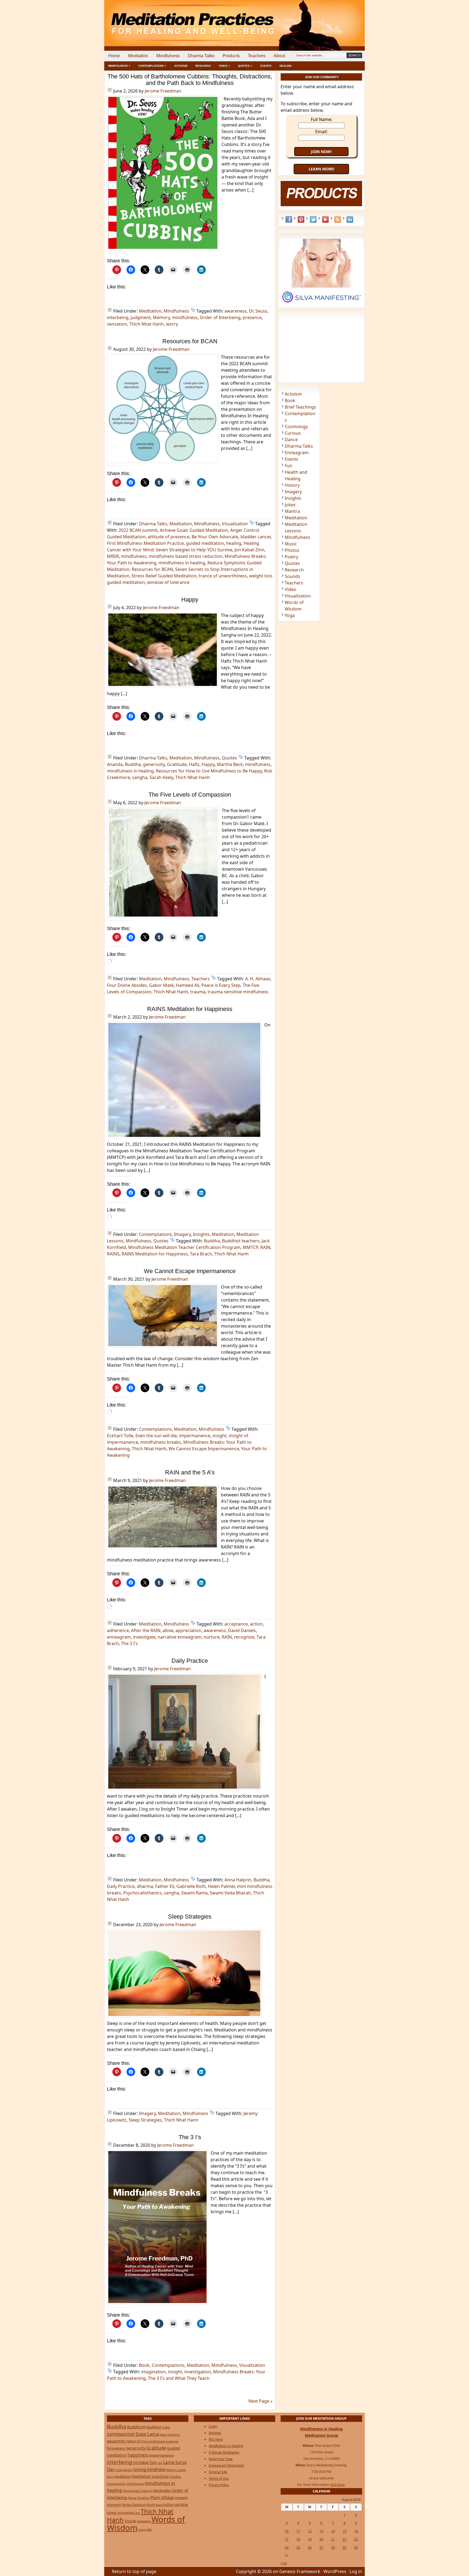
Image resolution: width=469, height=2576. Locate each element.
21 (333, 2539)
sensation (117, 324)
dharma (145, 1886)
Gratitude (177, 764)
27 (321, 2547)
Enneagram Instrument (226, 2465)
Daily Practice (190, 1661)
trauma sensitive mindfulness (238, 992)
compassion (121, 2434)
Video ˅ (224, 66)
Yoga (290, 615)
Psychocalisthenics (142, 1893)
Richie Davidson (134, 2505)
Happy (190, 600)
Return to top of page (134, 2571)
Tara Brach (201, 1254)
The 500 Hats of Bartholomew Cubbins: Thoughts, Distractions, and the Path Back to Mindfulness (190, 80)
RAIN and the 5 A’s (190, 1472)
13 (321, 2531)
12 (310, 2531)
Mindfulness (168, 56)
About (279, 56)
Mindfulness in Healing (226, 2446)
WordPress (335, 2571)
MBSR (113, 556)
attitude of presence (169, 537)
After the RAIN (146, 1630)
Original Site (218, 2472)
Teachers (257, 56)
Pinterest (301, 220)
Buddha (133, 764)
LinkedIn (350, 220)
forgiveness (116, 2448)
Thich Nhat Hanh (146, 324)
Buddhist (154, 2427)
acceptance (236, 1624)
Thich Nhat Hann (181, 2120)
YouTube (325, 220)
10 (287, 2531)
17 (287, 2539)
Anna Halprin (238, 1880)
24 (287, 2547)
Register (215, 2433)
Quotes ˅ (245, 66)
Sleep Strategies (190, 1917)
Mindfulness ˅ (119, 66)
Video (291, 589)
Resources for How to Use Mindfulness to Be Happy (209, 771)
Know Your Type (221, 2459)
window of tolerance (168, 582)
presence (252, 317)
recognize (244, 1637)
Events (266, 66)
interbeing (118, 317)
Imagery (182, 1234)
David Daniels (242, 1630)
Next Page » (260, 2401)
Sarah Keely (161, 777)
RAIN (265, 1247)
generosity (154, 764)
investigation (198, 2372)
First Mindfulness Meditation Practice (145, 543)
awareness (236, 311)
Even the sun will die (156, 1436)
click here (338, 2485)
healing (234, 543)
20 (321, 2539)
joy (160, 2463)
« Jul (284, 2563)
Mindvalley (162, 2491)
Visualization (235, 524)
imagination (153, 2372)
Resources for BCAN (190, 341)
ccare (166, 2427)
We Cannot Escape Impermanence (190, 1271)
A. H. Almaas (258, 979)
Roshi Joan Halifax (160, 2505)
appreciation (188, 1630)
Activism (181, 66)
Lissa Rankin (124, 2470)
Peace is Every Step (221, 985)
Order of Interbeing (220, 317)
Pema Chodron (139, 2498)
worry (172, 324)
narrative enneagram (180, 1637)
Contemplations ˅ (152, 66)
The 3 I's (129, 1643)
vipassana (144, 2521)
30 (356, 2547)
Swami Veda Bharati (230, 1893)
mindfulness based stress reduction (186, 556)
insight (220, 1436)
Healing (286, 66)
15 (344, 2531)
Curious (293, 433)
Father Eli (165, 1886)
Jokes (290, 505)
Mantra (292, 511)
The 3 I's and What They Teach (179, 2378)
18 (298, 2539)
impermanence (195, 1436)
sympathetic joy (129, 2513)
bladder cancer (256, 537)
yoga (142, 2529)
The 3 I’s (190, 2137)
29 (344, 2547)
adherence (118, 1630)
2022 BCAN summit (138, 530)
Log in (356, 2571)
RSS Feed (338, 220)
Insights (201, 1234)
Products (231, 56)
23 (356, 2539)
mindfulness (185, 317)
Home (114, 56)
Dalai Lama (147, 2434)
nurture (212, 1637)
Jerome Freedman (163, 91)
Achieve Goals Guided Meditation (194, 530)
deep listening (170, 2435)
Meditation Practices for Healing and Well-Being (167, 19)
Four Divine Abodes (127, 985)
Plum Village (162, 2497)
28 (333, 2547)
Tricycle (130, 2521)
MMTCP (250, 1247)
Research (203, 66)
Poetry (291, 557)
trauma (198, 992)
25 (298, 2547)
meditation (122, 2476)
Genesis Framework (300, 2571)
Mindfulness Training (138, 2491)
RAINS (113, 1254)
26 (310, 2547)
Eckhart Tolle (120, 1436)
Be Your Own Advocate (215, 537)
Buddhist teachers (241, 1241)
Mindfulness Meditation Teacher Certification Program (184, 1247)
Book (144, 2365)
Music (291, 544)
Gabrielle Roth (191, 1886)
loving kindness (150, 2469)
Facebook (289, 220)
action (256, 1624)
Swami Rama (194, 1893)
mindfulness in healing (182, 563)
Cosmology (296, 427)
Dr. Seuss (258, 311)
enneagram (119, 1637)
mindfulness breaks (161, 1442)
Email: (321, 132)
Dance (291, 440)
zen (149, 2529)
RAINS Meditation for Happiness (190, 1009)
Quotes (229, 758)
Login (213, 2426)
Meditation (138, 56)
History (292, 485)
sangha (140, 777)
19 (310, 2539)
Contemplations (155, 1234)
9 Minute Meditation (224, 2452)
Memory (161, 317)
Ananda (115, 764)
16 (356, 2531)
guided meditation (205, 543)
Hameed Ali (188, 985)
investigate (144, 1637)
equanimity (116, 2441)
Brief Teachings (300, 407)
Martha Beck (230, 764)
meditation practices (150, 2476)
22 (344, 2539)
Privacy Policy (219, 2485)
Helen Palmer (221, 1886)
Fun (289, 466)
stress (112, 2513)
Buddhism (136, 2427)
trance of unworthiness (223, 576)
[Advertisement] (342, 19)
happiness (138, 2455)
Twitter (313, 220)
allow (168, 1630)
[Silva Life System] (321, 305)
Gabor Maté (161, 985)
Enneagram (297, 453)
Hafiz (194, 764)
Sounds (292, 576)
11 (298, 2531)
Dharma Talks (201, 56)
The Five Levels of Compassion (190, 795)
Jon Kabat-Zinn (249, 550)
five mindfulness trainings (160, 2441)
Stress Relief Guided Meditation (164, 576)
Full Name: (321, 119)
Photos (292, 550)
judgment (141, 317)
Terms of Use (219, 2478)
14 (333, 2531)
